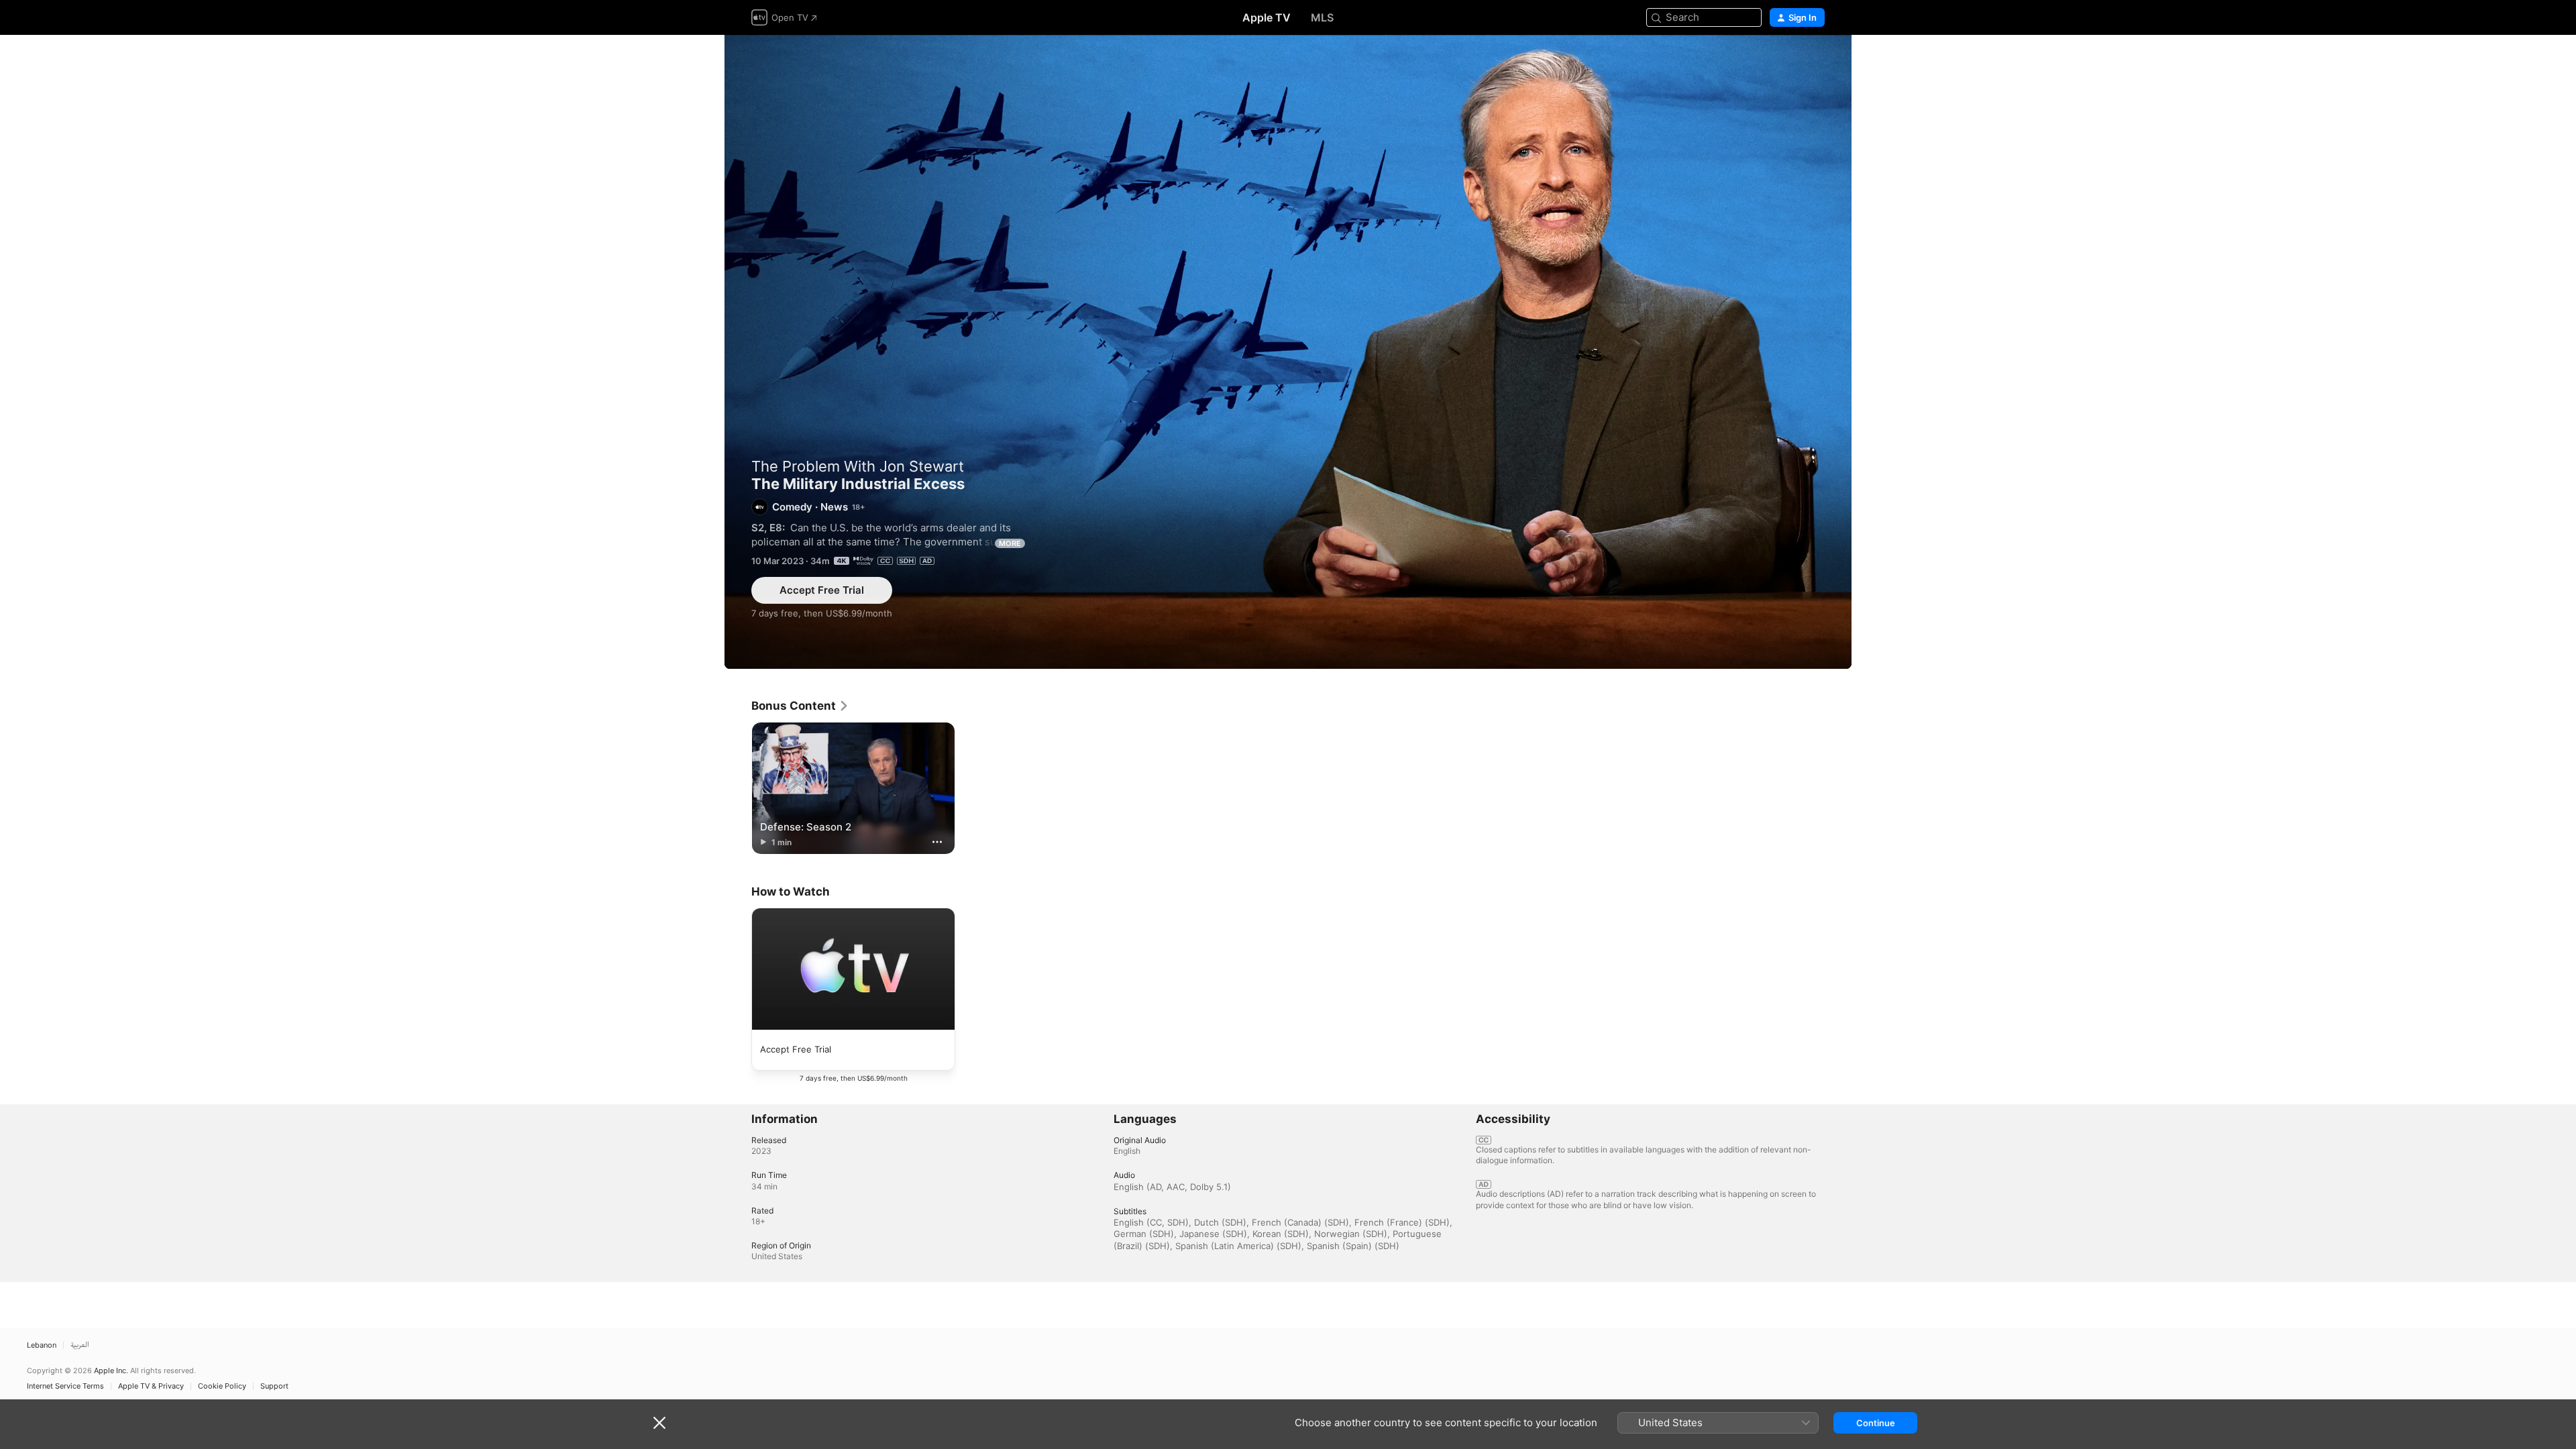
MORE (1010, 543)
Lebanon (42, 1345)
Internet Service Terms (65, 1386)
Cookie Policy (222, 1386)
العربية (80, 1345)
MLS (1322, 17)
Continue (1876, 1423)
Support (274, 1386)
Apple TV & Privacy (151, 1386)
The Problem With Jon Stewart (858, 466)
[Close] (659, 1423)
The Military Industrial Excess (1288, 352)
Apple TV (1267, 17)
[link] (800, 706)
